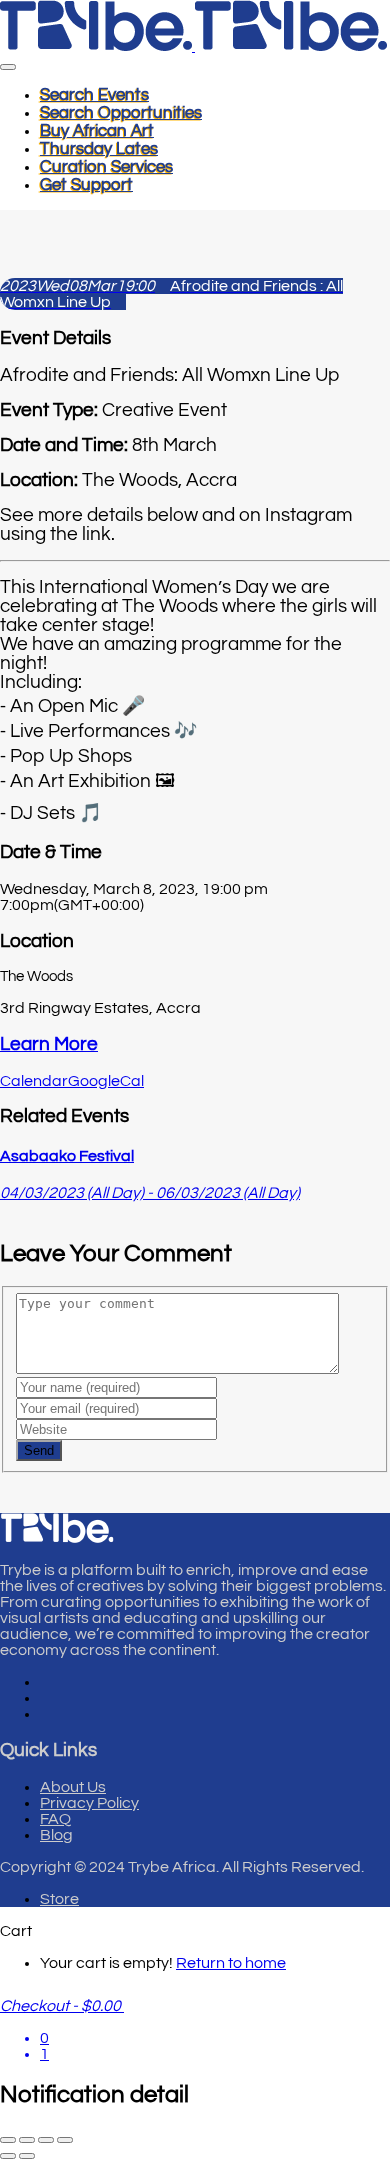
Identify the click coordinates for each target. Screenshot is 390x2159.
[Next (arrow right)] (27, 2156)
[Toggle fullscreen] (27, 2140)
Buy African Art (97, 131)
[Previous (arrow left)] (8, 2156)
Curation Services (106, 167)
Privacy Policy (89, 1803)
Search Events (94, 95)
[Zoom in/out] (8, 2140)
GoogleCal (106, 1081)
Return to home (231, 1963)
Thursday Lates (99, 149)
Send (39, 1450)
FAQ (55, 1819)
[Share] (46, 2140)
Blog (56, 1835)
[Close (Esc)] (65, 2140)
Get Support (86, 185)
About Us (73, 1787)
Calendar (34, 1081)
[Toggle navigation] (8, 67)
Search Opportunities (121, 113)
